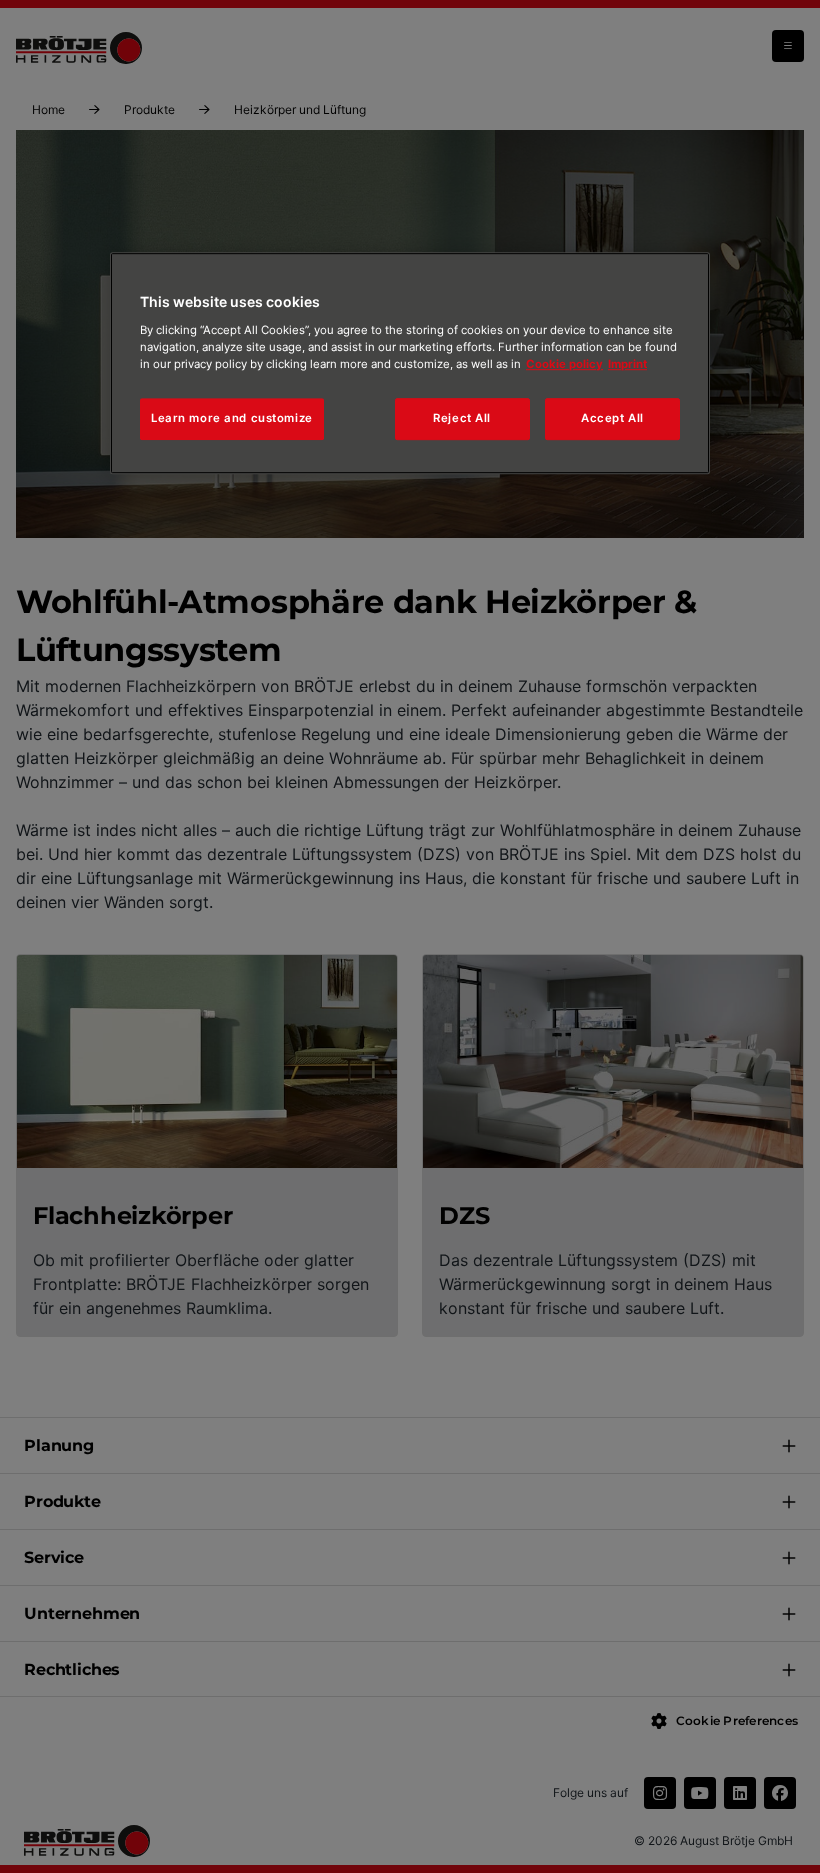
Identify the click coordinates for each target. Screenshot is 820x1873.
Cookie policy (564, 364)
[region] (410, 363)
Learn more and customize (232, 418)
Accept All (612, 418)
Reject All (462, 418)
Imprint (627, 364)
